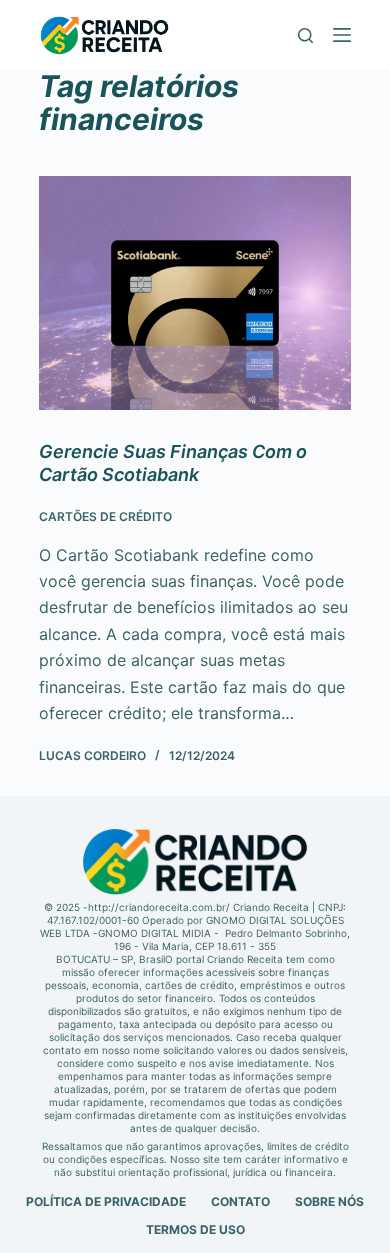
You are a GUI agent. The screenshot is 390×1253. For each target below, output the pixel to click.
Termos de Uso (195, 1229)
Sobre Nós (329, 1201)
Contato (240, 1201)
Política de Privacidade (106, 1201)
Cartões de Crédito (105, 516)
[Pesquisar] (305, 35)
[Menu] (342, 35)
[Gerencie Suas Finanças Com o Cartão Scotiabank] (195, 293)
